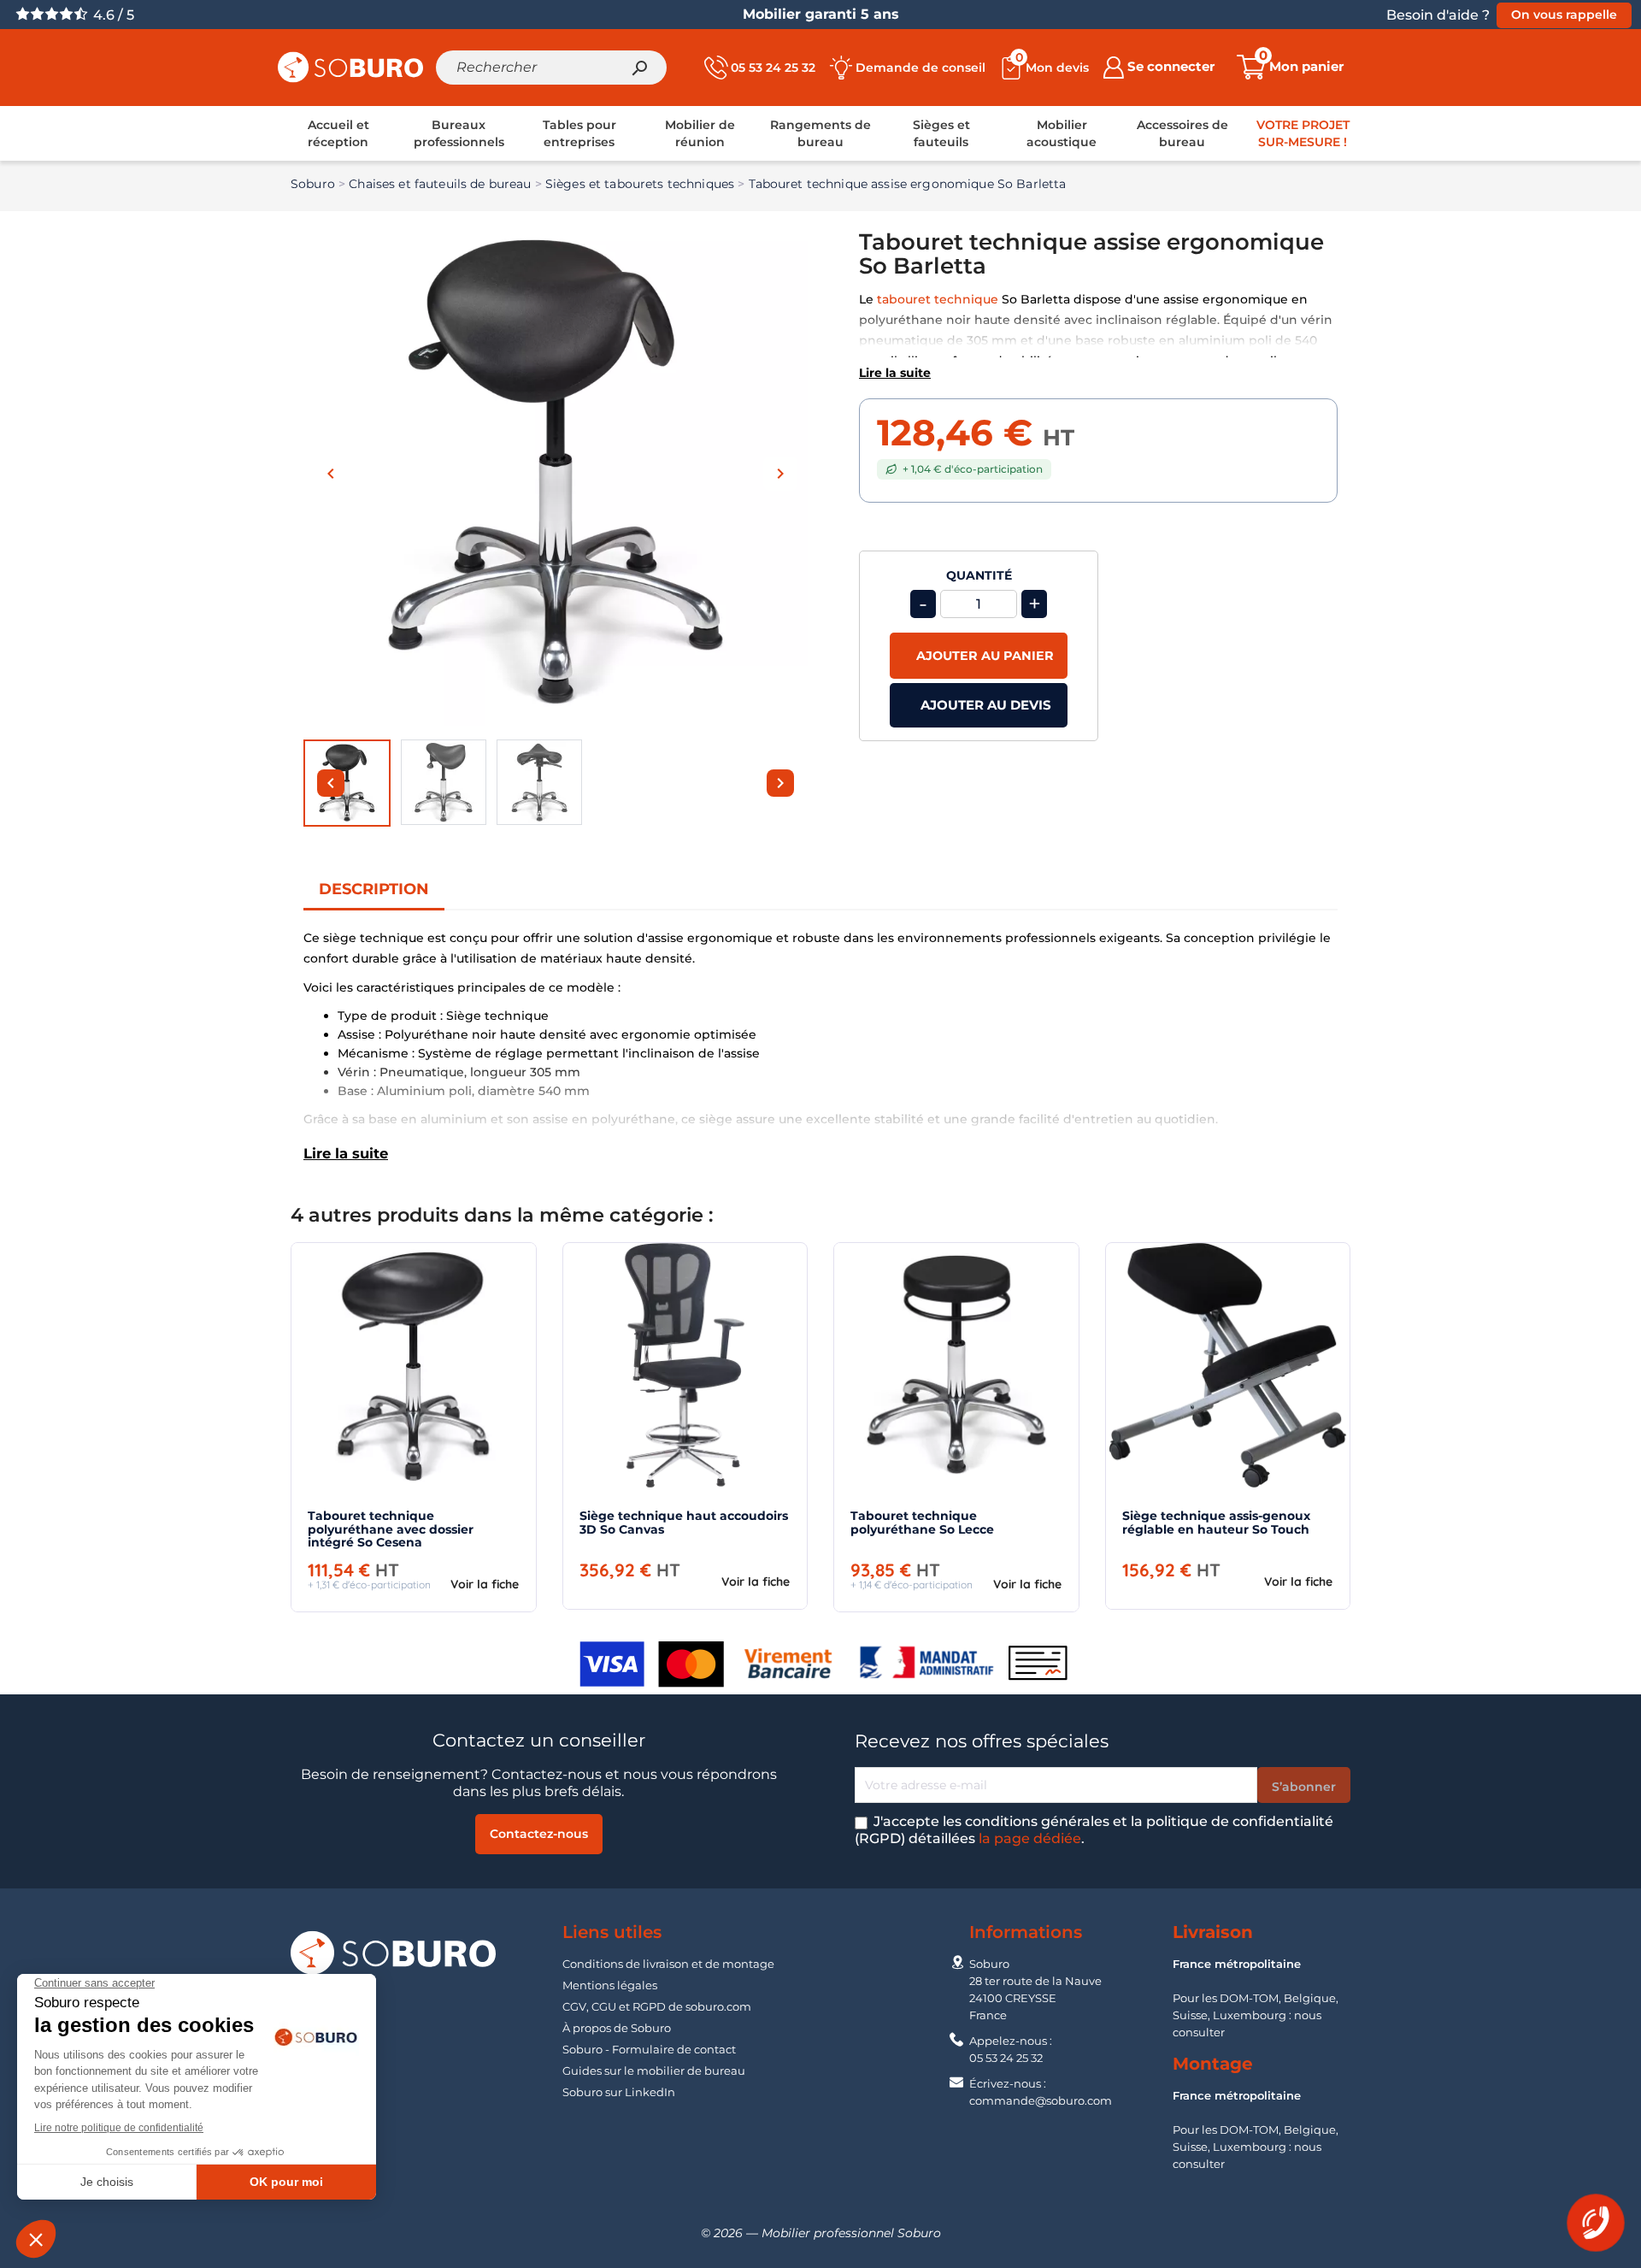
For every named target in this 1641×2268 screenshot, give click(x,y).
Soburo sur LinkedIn (619, 2092)
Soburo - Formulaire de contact (649, 2049)
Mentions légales (610, 1985)
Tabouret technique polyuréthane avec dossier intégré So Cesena (391, 1529)
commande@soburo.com (1041, 2100)
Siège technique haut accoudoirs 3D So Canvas (684, 1522)
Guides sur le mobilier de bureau (654, 2071)
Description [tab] (374, 889)
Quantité (979, 576)
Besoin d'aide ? (1438, 15)
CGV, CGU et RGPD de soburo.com (657, 2006)
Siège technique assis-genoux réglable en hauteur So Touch (1216, 1522)
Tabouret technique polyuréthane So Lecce (922, 1522)
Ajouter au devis (984, 705)
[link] (338, 133)
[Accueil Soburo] (350, 66)
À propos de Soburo (617, 2028)
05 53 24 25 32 (1006, 2058)
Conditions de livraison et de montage (668, 1964)
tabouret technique (938, 299)
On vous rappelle (1564, 15)
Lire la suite (895, 373)
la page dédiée (1030, 1838)
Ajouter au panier (983, 656)
